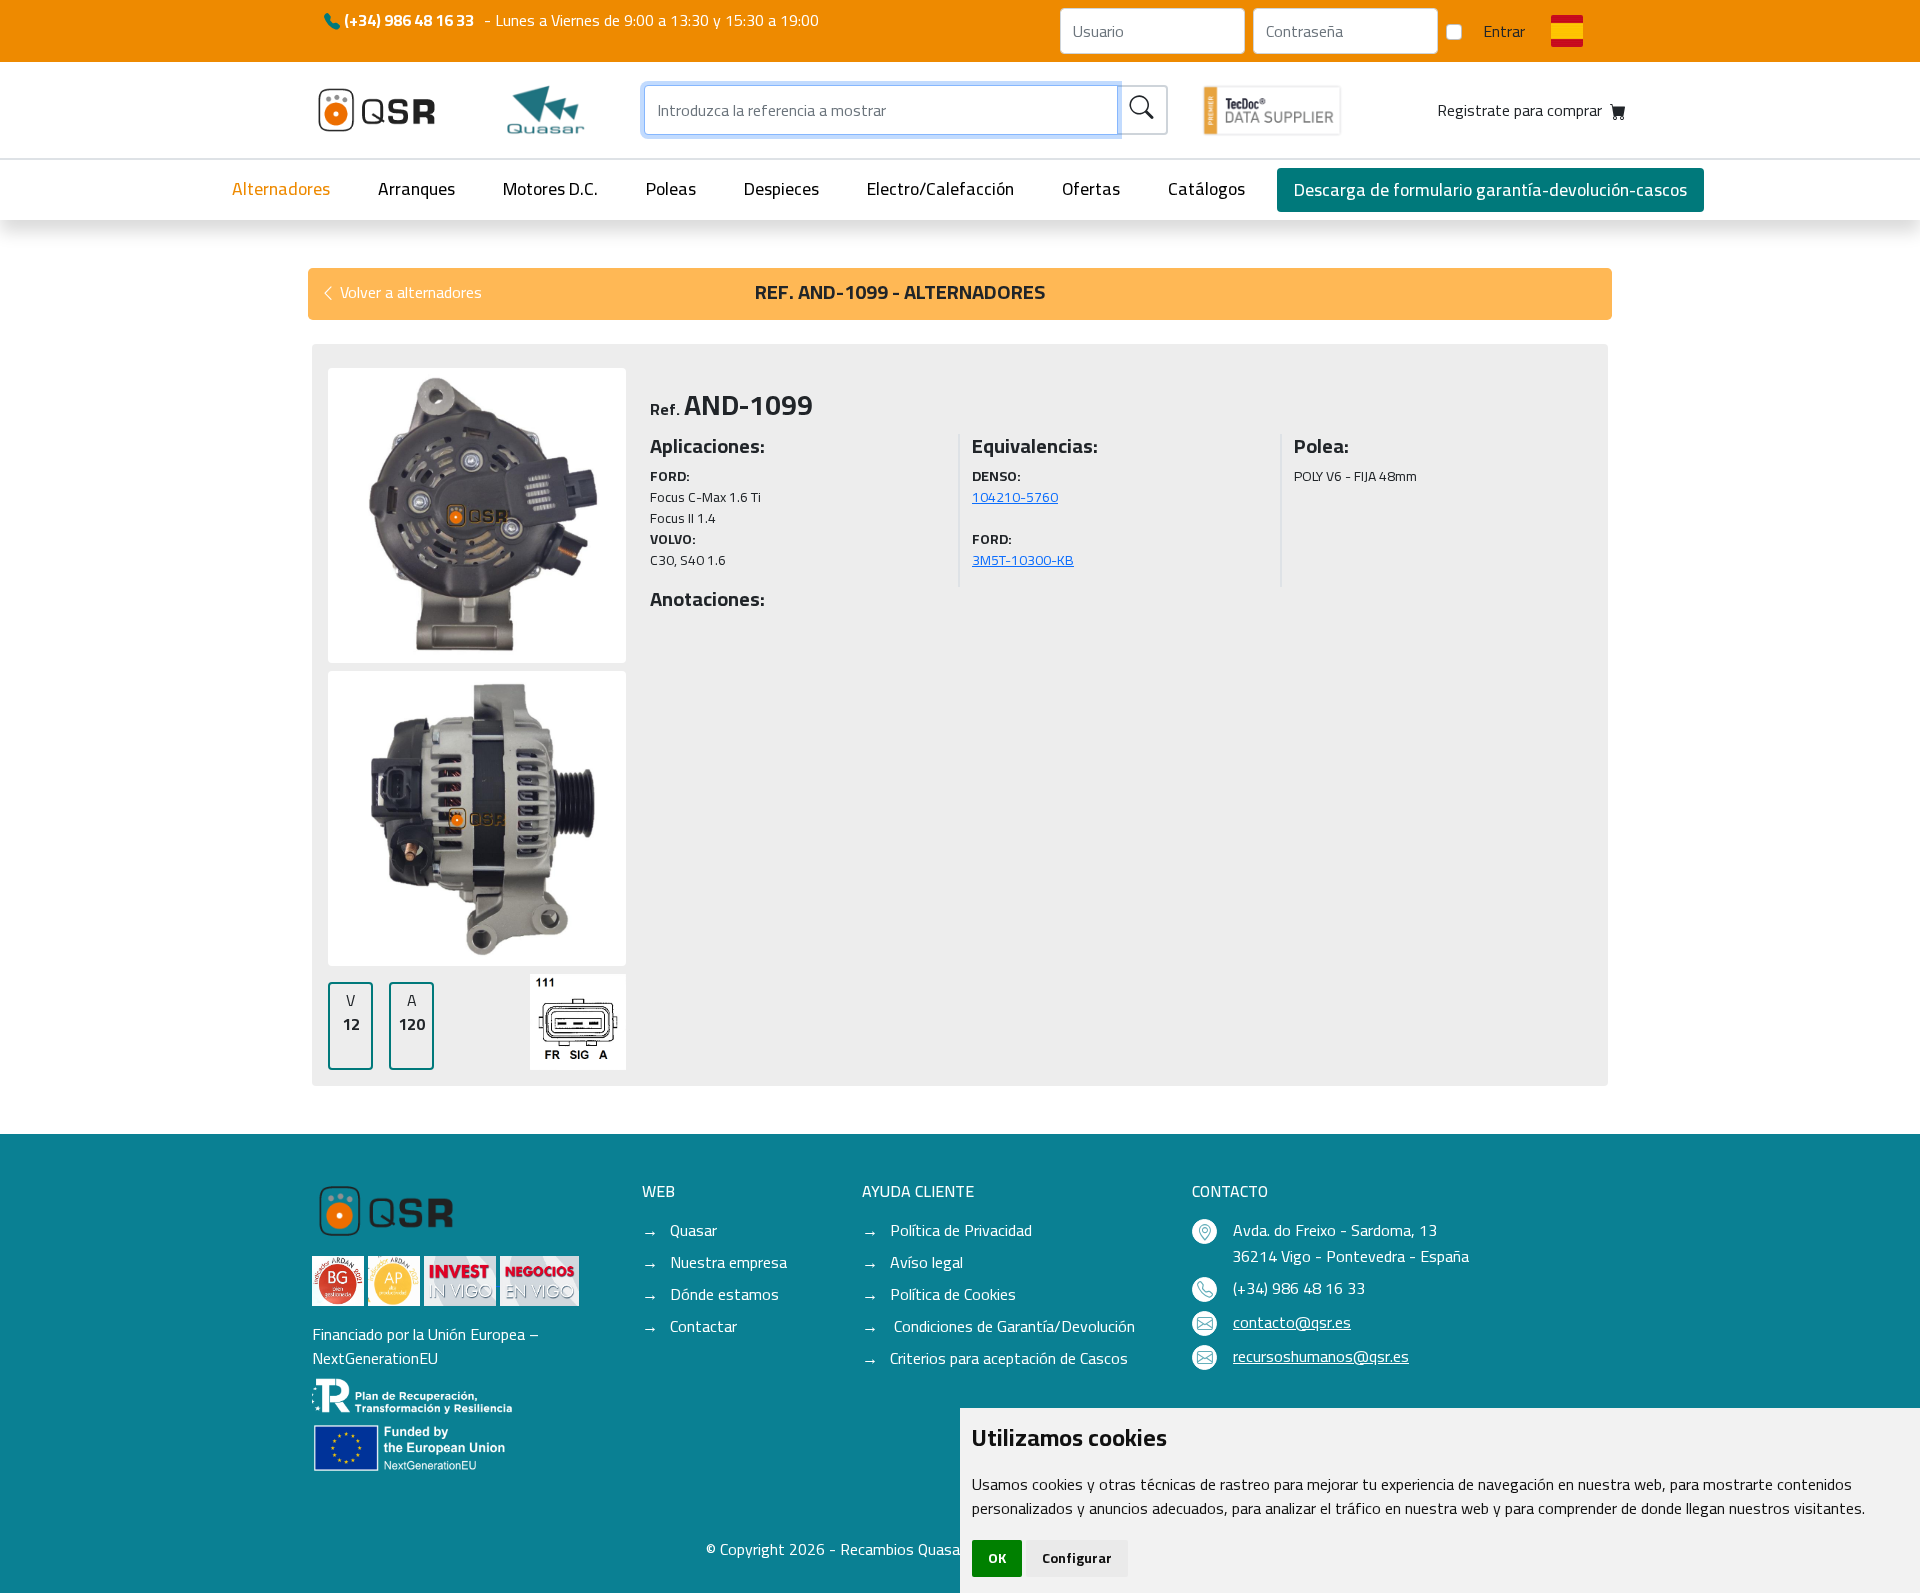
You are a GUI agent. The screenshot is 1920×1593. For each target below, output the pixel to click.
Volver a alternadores (409, 292)
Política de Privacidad (961, 1230)
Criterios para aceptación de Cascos (1009, 1358)
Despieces (781, 188)
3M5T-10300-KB (1023, 560)
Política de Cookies (953, 1294)
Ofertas (1091, 188)
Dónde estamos (724, 1294)
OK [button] (997, 1558)
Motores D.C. (550, 188)
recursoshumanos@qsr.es (1321, 1356)
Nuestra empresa (728, 1262)
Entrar (1504, 31)
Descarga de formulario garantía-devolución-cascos (1490, 189)
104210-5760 (1015, 497)
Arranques (416, 188)
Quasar (693, 1230)
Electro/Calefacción (940, 188)
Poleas (671, 188)
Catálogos (1206, 188)
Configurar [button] (1077, 1558)
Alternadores (281, 188)
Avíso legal (926, 1262)
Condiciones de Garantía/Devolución (1012, 1326)
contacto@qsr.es (1292, 1322)
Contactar (703, 1326)
